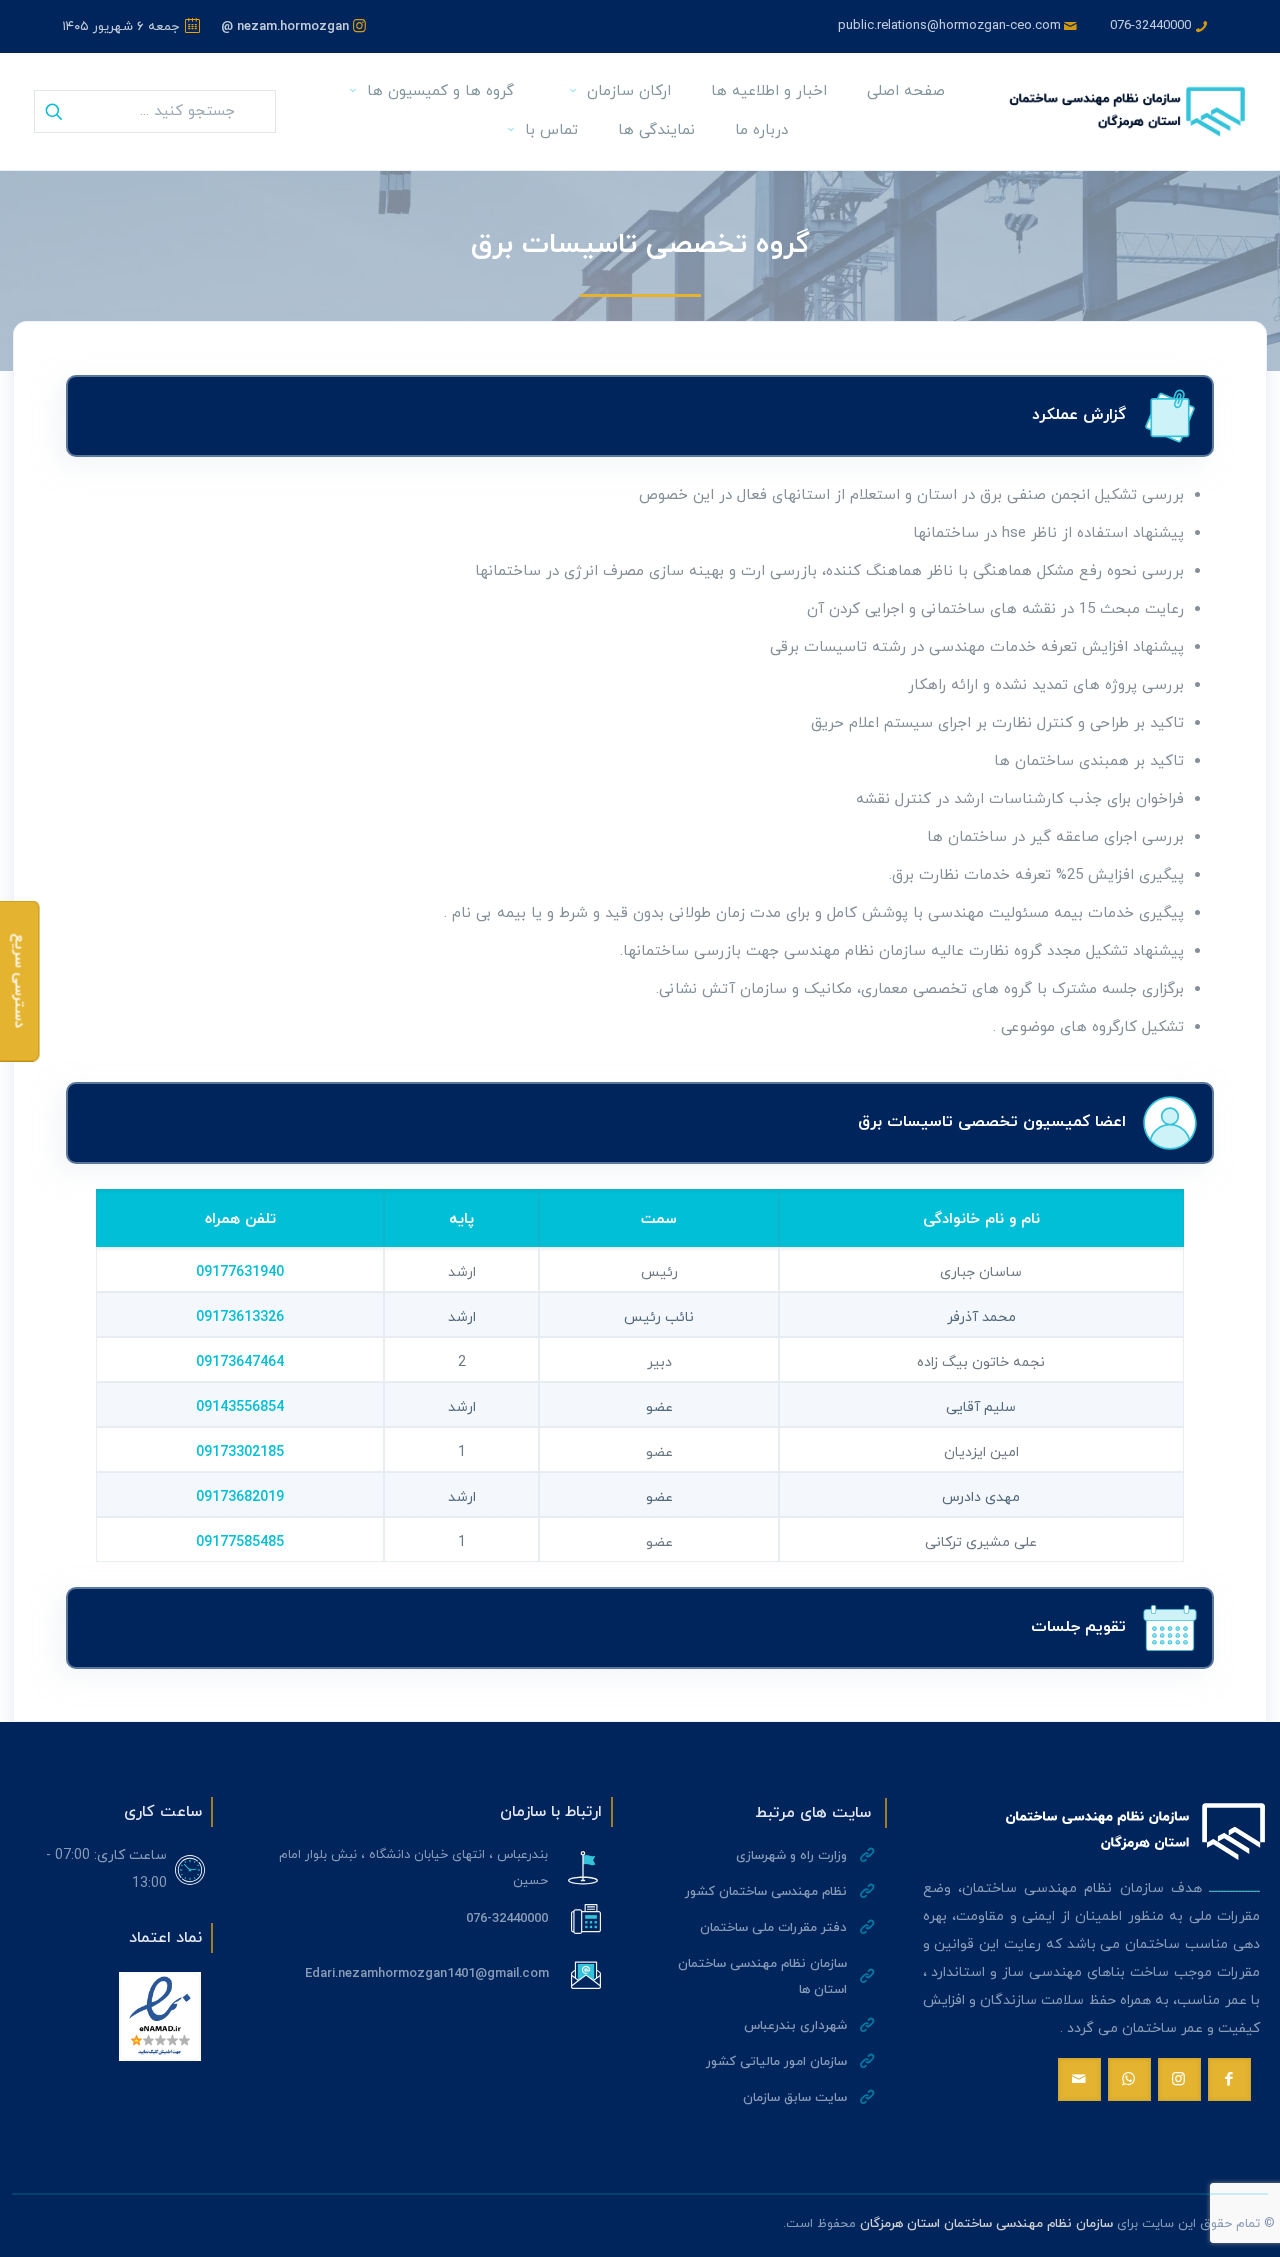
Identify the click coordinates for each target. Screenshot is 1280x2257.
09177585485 (240, 1542)
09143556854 (240, 1407)
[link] (160, 2016)
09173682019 (240, 1497)
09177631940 (240, 1272)
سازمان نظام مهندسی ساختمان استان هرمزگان (986, 2224)
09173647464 (240, 1362)
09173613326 (240, 1317)
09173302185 (240, 1452)
